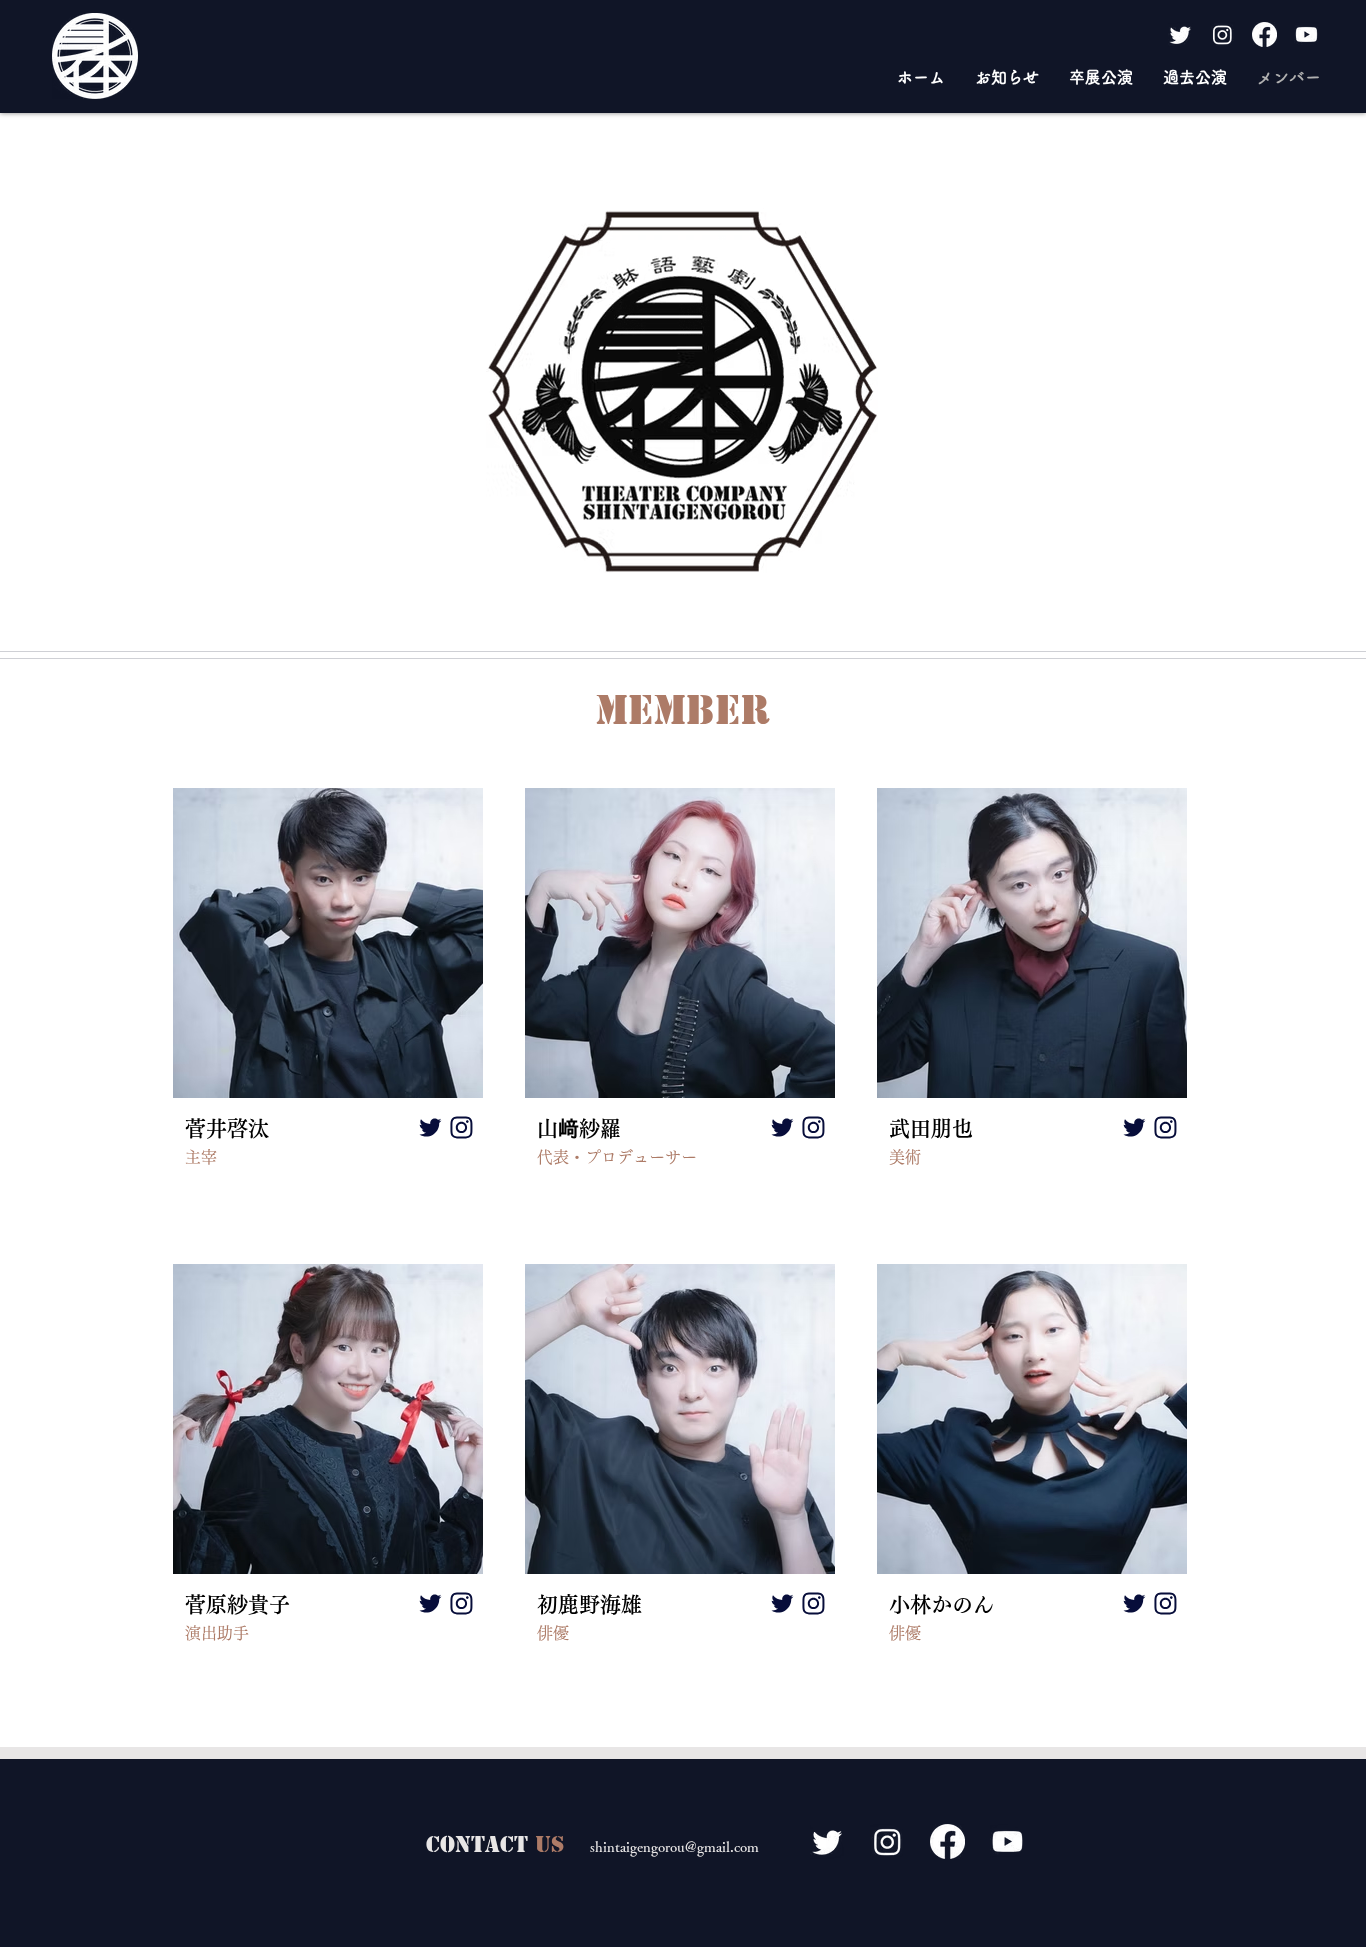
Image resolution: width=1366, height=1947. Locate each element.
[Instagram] (1222, 34)
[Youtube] (1306, 34)
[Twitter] (1180, 34)
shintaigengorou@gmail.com (674, 1847)
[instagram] (461, 1128)
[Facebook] (1264, 34)
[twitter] (430, 1128)
